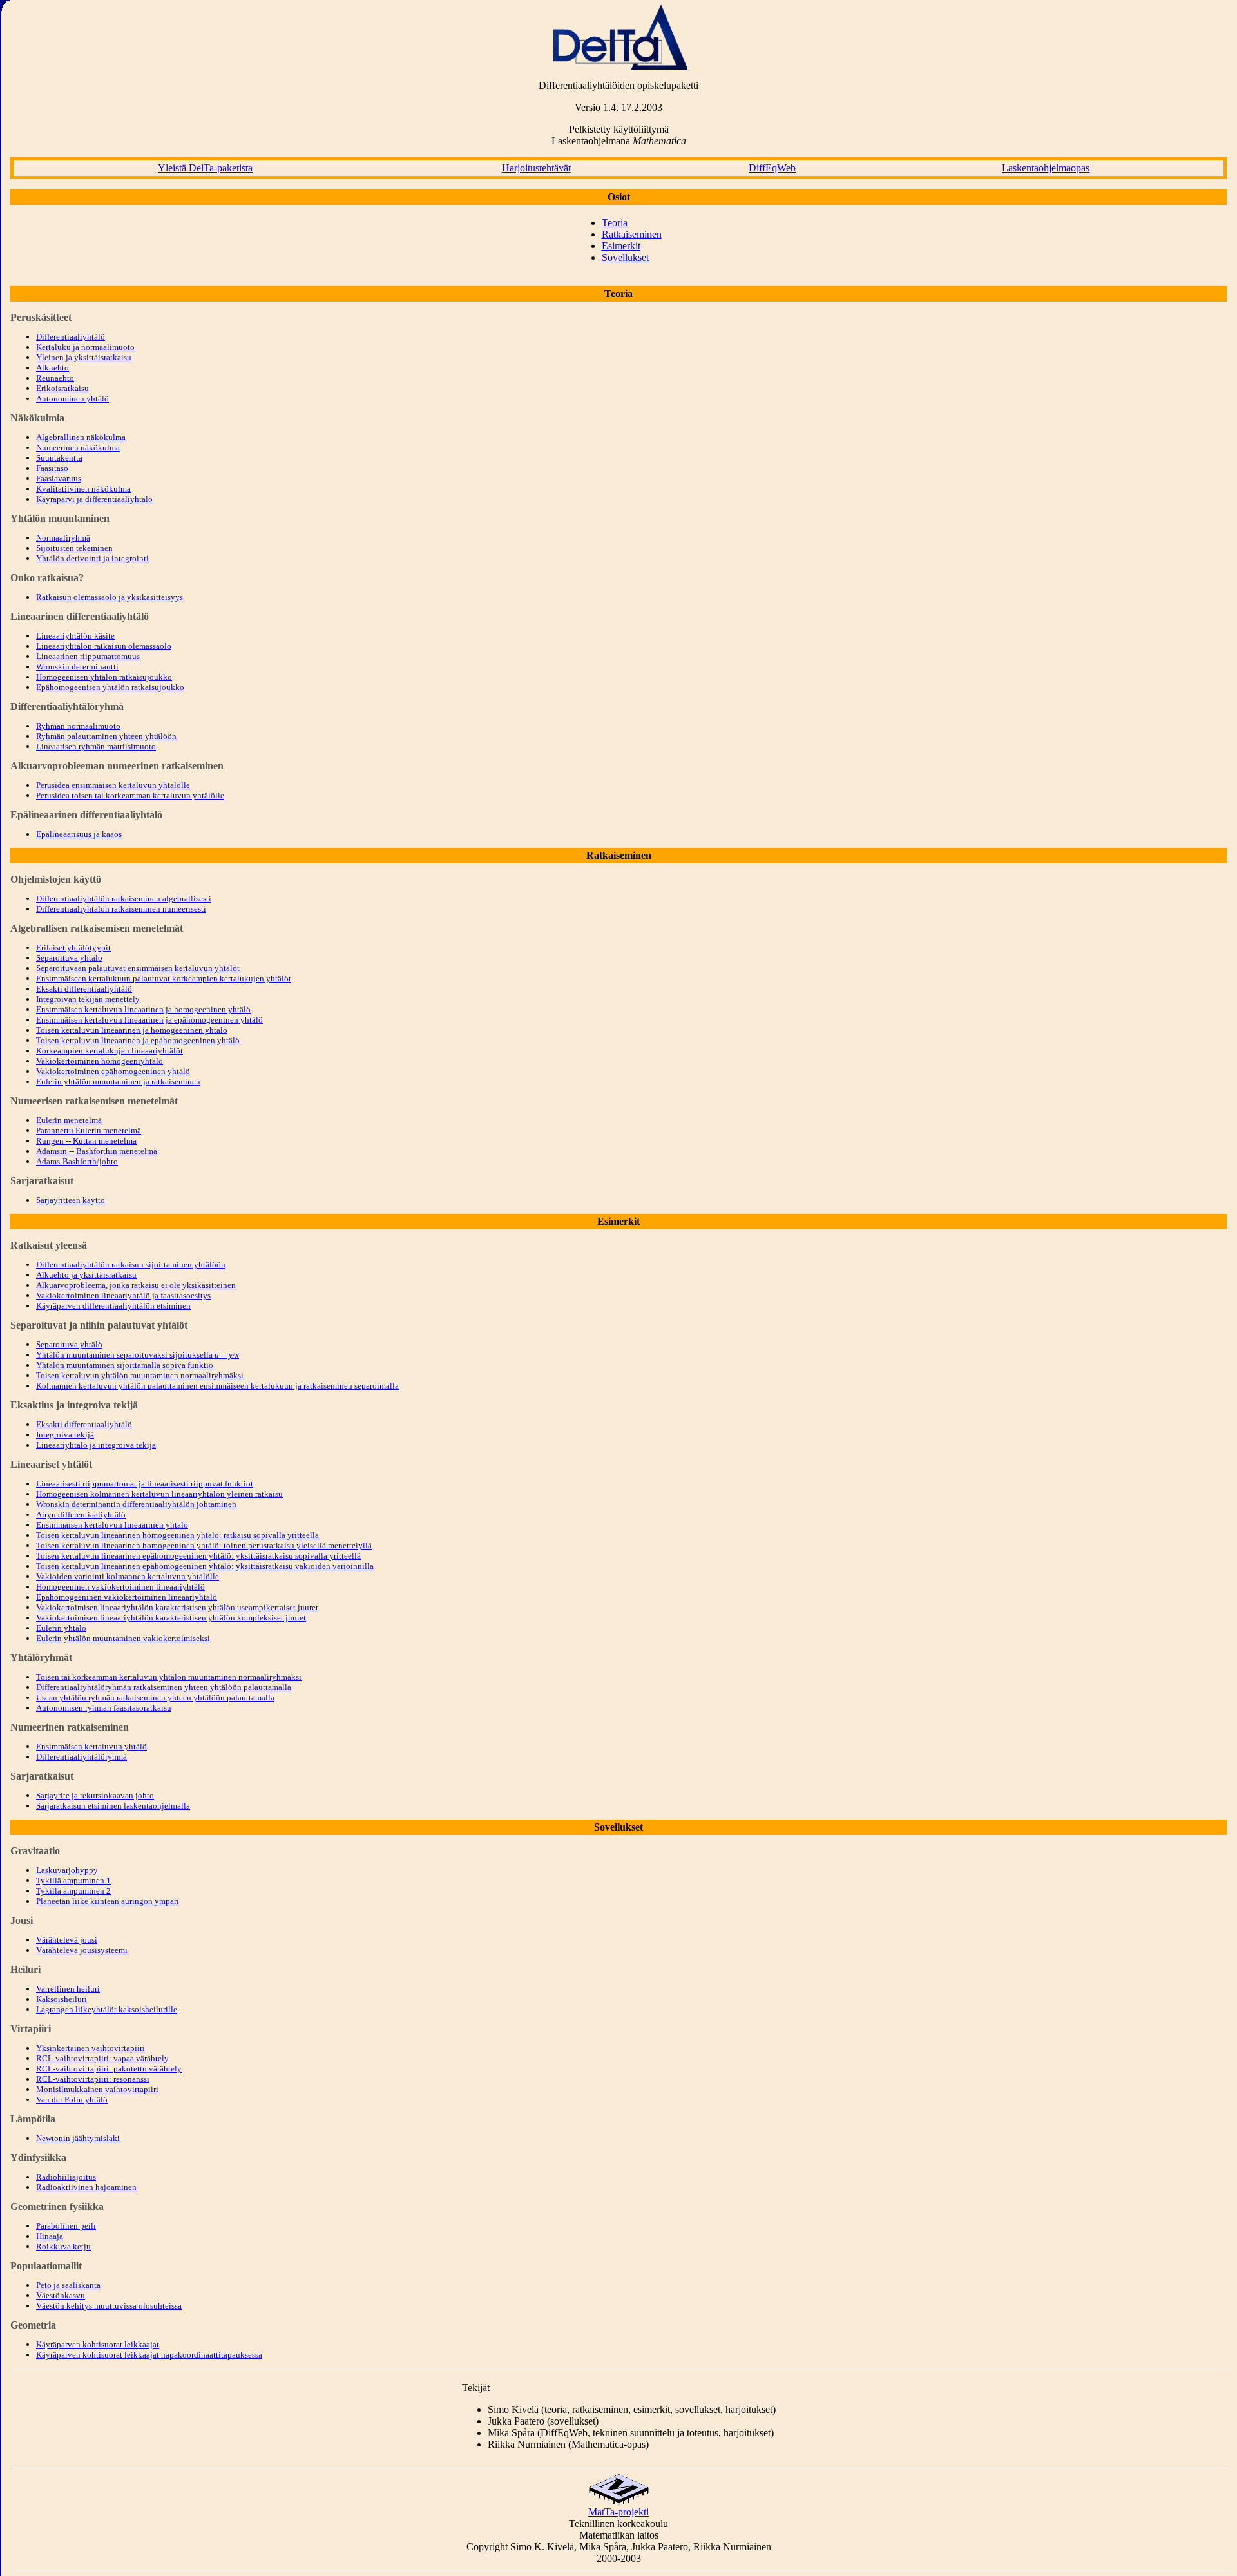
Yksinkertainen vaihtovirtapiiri (91, 2048)
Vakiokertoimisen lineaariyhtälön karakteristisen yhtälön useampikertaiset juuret (177, 1607)
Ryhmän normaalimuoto (78, 726)
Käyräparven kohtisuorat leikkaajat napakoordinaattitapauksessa (149, 2355)
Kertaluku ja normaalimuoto (85, 347)
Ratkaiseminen (632, 234)
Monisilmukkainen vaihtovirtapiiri (97, 2089)
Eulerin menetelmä (69, 1120)
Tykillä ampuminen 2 (73, 1891)
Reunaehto (55, 378)
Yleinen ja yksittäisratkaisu (84, 357)
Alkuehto (53, 368)
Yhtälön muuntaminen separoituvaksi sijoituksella (138, 1355)
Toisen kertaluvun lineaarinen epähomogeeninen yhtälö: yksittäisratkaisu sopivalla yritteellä (198, 1556)
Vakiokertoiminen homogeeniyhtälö (100, 1061)
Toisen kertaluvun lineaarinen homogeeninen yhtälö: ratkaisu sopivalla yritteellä (177, 1535)
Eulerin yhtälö (61, 1628)
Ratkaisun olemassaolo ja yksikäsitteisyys (110, 597)
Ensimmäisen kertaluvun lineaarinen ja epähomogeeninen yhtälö (149, 1020)
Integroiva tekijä (65, 1435)
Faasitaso (52, 468)
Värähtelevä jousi (67, 1940)
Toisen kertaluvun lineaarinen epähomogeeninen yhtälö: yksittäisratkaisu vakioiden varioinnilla (205, 1566)
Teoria (615, 223)
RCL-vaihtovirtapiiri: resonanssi (93, 2079)
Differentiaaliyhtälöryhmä (82, 1757)
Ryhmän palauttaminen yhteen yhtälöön (106, 736)
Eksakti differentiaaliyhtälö (84, 989)
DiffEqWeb (772, 168)
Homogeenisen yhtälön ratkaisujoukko (104, 677)
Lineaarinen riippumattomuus (88, 656)
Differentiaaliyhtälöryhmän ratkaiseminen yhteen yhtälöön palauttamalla (164, 1687)
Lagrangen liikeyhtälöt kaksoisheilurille (107, 2009)
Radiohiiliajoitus (66, 2177)
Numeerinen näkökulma (78, 447)
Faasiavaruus (59, 478)
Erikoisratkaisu (62, 388)
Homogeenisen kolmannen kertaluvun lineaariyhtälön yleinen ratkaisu (159, 1494)
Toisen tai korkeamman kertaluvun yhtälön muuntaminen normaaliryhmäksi (169, 1677)
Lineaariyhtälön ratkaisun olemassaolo (104, 646)
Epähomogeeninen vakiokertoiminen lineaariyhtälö (127, 1597)
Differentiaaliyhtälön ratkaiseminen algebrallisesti (124, 899)
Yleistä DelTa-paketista (205, 168)
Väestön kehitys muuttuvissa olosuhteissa (109, 2306)
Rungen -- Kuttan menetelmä (86, 1141)
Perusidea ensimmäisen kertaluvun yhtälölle (113, 785)
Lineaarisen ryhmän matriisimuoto (96, 746)
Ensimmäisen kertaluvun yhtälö (91, 1746)
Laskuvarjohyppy (67, 1870)
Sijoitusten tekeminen (74, 548)
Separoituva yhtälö (69, 958)
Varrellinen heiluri (68, 1989)
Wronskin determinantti (77, 667)
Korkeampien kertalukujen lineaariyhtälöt (110, 1051)
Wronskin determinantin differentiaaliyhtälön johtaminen (136, 1504)
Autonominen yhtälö (72, 399)
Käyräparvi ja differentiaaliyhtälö (94, 499)
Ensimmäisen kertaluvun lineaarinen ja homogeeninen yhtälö (143, 1009)
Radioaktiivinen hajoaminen (86, 2187)
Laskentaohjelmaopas (1046, 168)
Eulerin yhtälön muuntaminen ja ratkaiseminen (118, 1081)
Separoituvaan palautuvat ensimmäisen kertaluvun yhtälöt (138, 968)
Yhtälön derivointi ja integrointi (92, 558)
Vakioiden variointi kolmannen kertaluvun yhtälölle (128, 1576)
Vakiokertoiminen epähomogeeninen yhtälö (113, 1071)
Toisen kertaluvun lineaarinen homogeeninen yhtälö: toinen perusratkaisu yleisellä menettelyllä (204, 1545)
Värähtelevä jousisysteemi (82, 1950)
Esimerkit (621, 246)
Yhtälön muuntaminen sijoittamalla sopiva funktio (125, 1365)
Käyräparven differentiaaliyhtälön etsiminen (113, 1306)
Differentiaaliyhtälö (71, 337)
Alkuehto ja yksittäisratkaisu (86, 1275)
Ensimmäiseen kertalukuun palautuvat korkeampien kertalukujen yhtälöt (164, 978)
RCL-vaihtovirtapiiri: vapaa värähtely (102, 2058)
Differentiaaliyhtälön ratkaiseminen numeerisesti (121, 909)
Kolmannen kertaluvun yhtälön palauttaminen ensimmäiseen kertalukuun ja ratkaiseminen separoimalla (217, 1386)
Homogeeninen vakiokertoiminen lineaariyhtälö (120, 1587)
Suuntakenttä (59, 458)
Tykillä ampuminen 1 (73, 1880)
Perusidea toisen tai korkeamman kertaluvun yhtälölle (130, 795)
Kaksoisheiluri (62, 1999)
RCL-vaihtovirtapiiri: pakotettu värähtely (109, 2069)
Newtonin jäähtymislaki (78, 2138)
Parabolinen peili (66, 2226)
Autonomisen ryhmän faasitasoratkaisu (104, 1708)
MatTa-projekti (618, 2512)
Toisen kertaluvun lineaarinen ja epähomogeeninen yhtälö (138, 1040)
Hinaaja (50, 2236)
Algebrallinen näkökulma (81, 437)
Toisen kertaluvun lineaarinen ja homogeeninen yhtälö (132, 1030)
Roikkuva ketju (63, 2246)
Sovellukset (625, 257)
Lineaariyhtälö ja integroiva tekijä (96, 1445)
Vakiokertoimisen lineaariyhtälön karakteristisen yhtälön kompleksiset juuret (171, 1618)
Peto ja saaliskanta (68, 2285)
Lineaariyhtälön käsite (75, 636)
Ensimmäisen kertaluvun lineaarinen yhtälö (112, 1525)
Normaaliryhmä (63, 538)
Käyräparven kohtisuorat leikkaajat (98, 2344)
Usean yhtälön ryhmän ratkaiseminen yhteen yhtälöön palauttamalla (155, 1697)
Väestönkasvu (61, 2295)
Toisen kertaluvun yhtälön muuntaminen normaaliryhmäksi (140, 1375)
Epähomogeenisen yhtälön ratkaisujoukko (110, 687)
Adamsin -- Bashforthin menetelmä (97, 1151)
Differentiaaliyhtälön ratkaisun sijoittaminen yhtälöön (131, 1264)
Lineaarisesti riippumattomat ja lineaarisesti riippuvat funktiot (145, 1484)
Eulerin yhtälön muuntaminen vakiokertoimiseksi (123, 1638)
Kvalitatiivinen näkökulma (83, 489)
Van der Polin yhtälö (72, 2100)
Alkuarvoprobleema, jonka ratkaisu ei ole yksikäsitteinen (136, 1285)
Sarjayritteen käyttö (71, 1200)
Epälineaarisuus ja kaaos (79, 834)
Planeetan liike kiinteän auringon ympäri (108, 1901)
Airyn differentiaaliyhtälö (81, 1514)
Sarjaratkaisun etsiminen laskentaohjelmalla (113, 1806)
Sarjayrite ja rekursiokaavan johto (95, 1795)
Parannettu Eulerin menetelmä (89, 1130)
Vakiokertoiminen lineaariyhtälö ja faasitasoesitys (123, 1295)
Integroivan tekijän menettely (88, 999)
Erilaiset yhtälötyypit (73, 947)
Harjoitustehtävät (536, 168)
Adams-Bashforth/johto (77, 1161)
